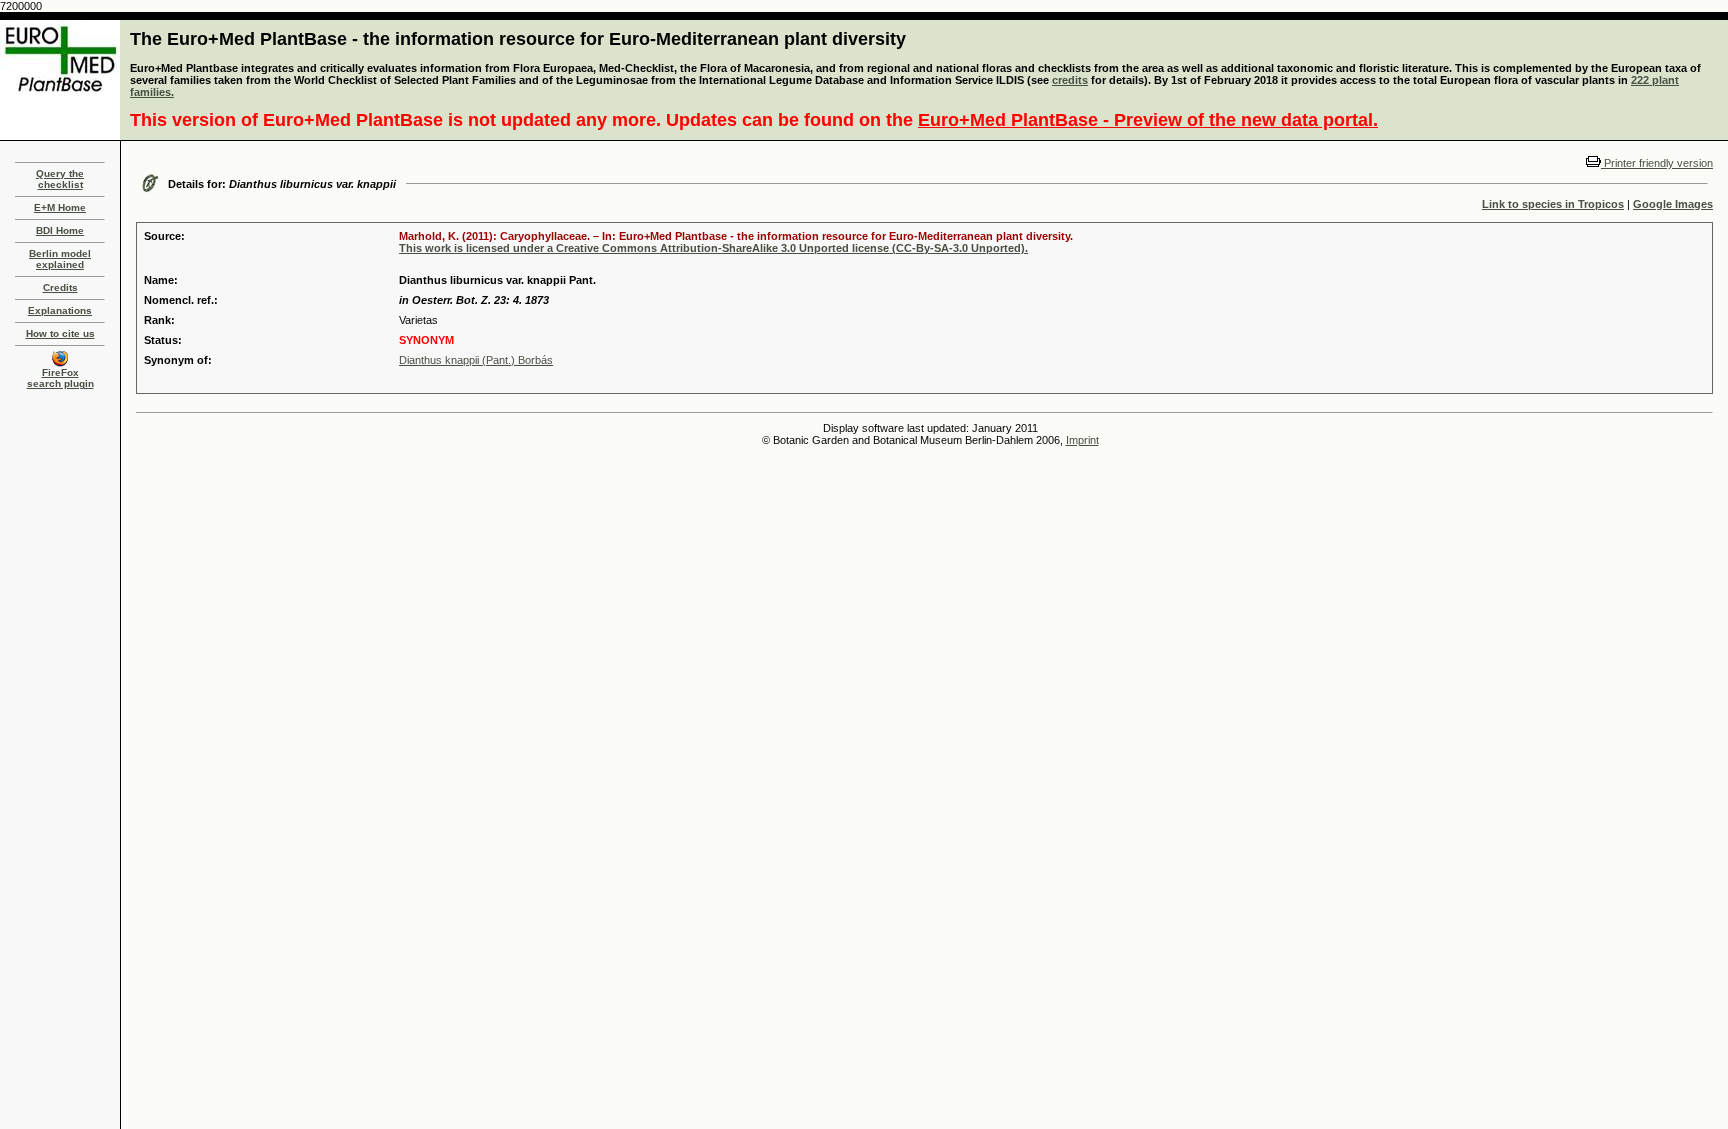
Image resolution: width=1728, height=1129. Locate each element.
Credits (60, 287)
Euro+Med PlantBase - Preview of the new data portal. (1148, 120)
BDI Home (60, 230)
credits (1070, 80)
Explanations (60, 310)
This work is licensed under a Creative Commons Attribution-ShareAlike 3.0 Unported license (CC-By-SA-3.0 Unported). (713, 248)
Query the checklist (60, 179)
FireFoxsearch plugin (60, 378)
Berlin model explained (60, 259)
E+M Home (60, 207)
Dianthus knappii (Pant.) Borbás (476, 360)
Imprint (1082, 440)
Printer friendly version (1657, 163)
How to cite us (60, 333)
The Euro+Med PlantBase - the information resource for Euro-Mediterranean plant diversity (518, 39)
